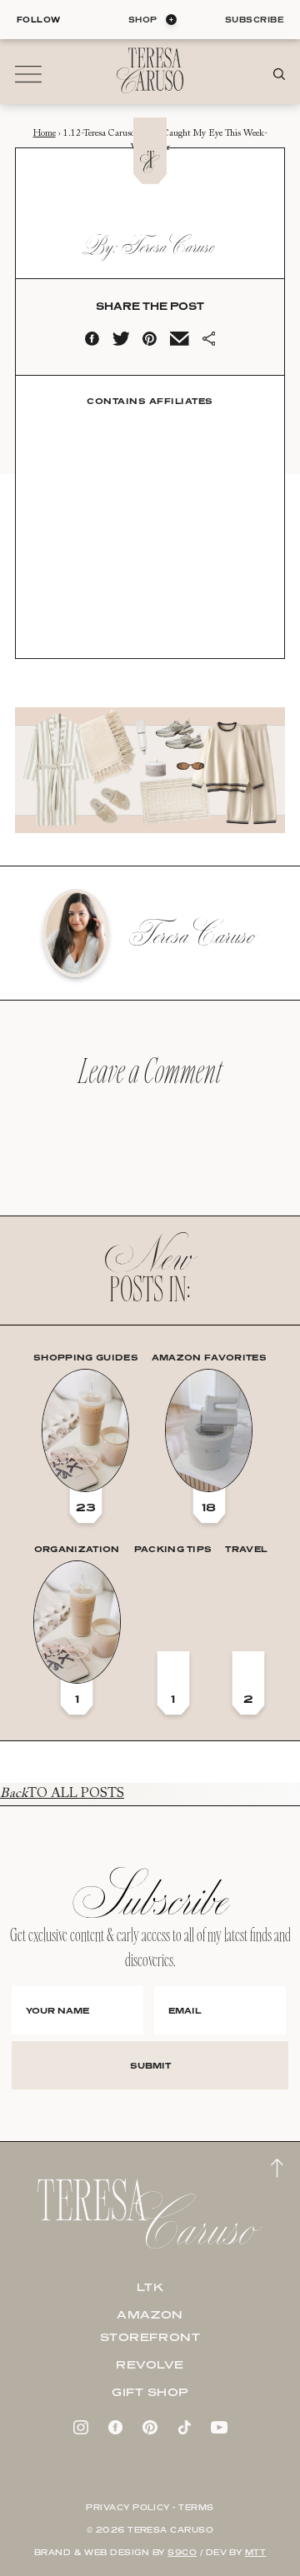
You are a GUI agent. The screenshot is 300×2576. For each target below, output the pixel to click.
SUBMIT (150, 2065)
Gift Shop (150, 2392)
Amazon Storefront (150, 2326)
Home (45, 134)
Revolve (150, 2364)
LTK (150, 2287)
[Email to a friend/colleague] (179, 342)
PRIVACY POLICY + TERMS (150, 2507)
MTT (255, 2552)
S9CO (182, 2552)
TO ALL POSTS (62, 1794)
